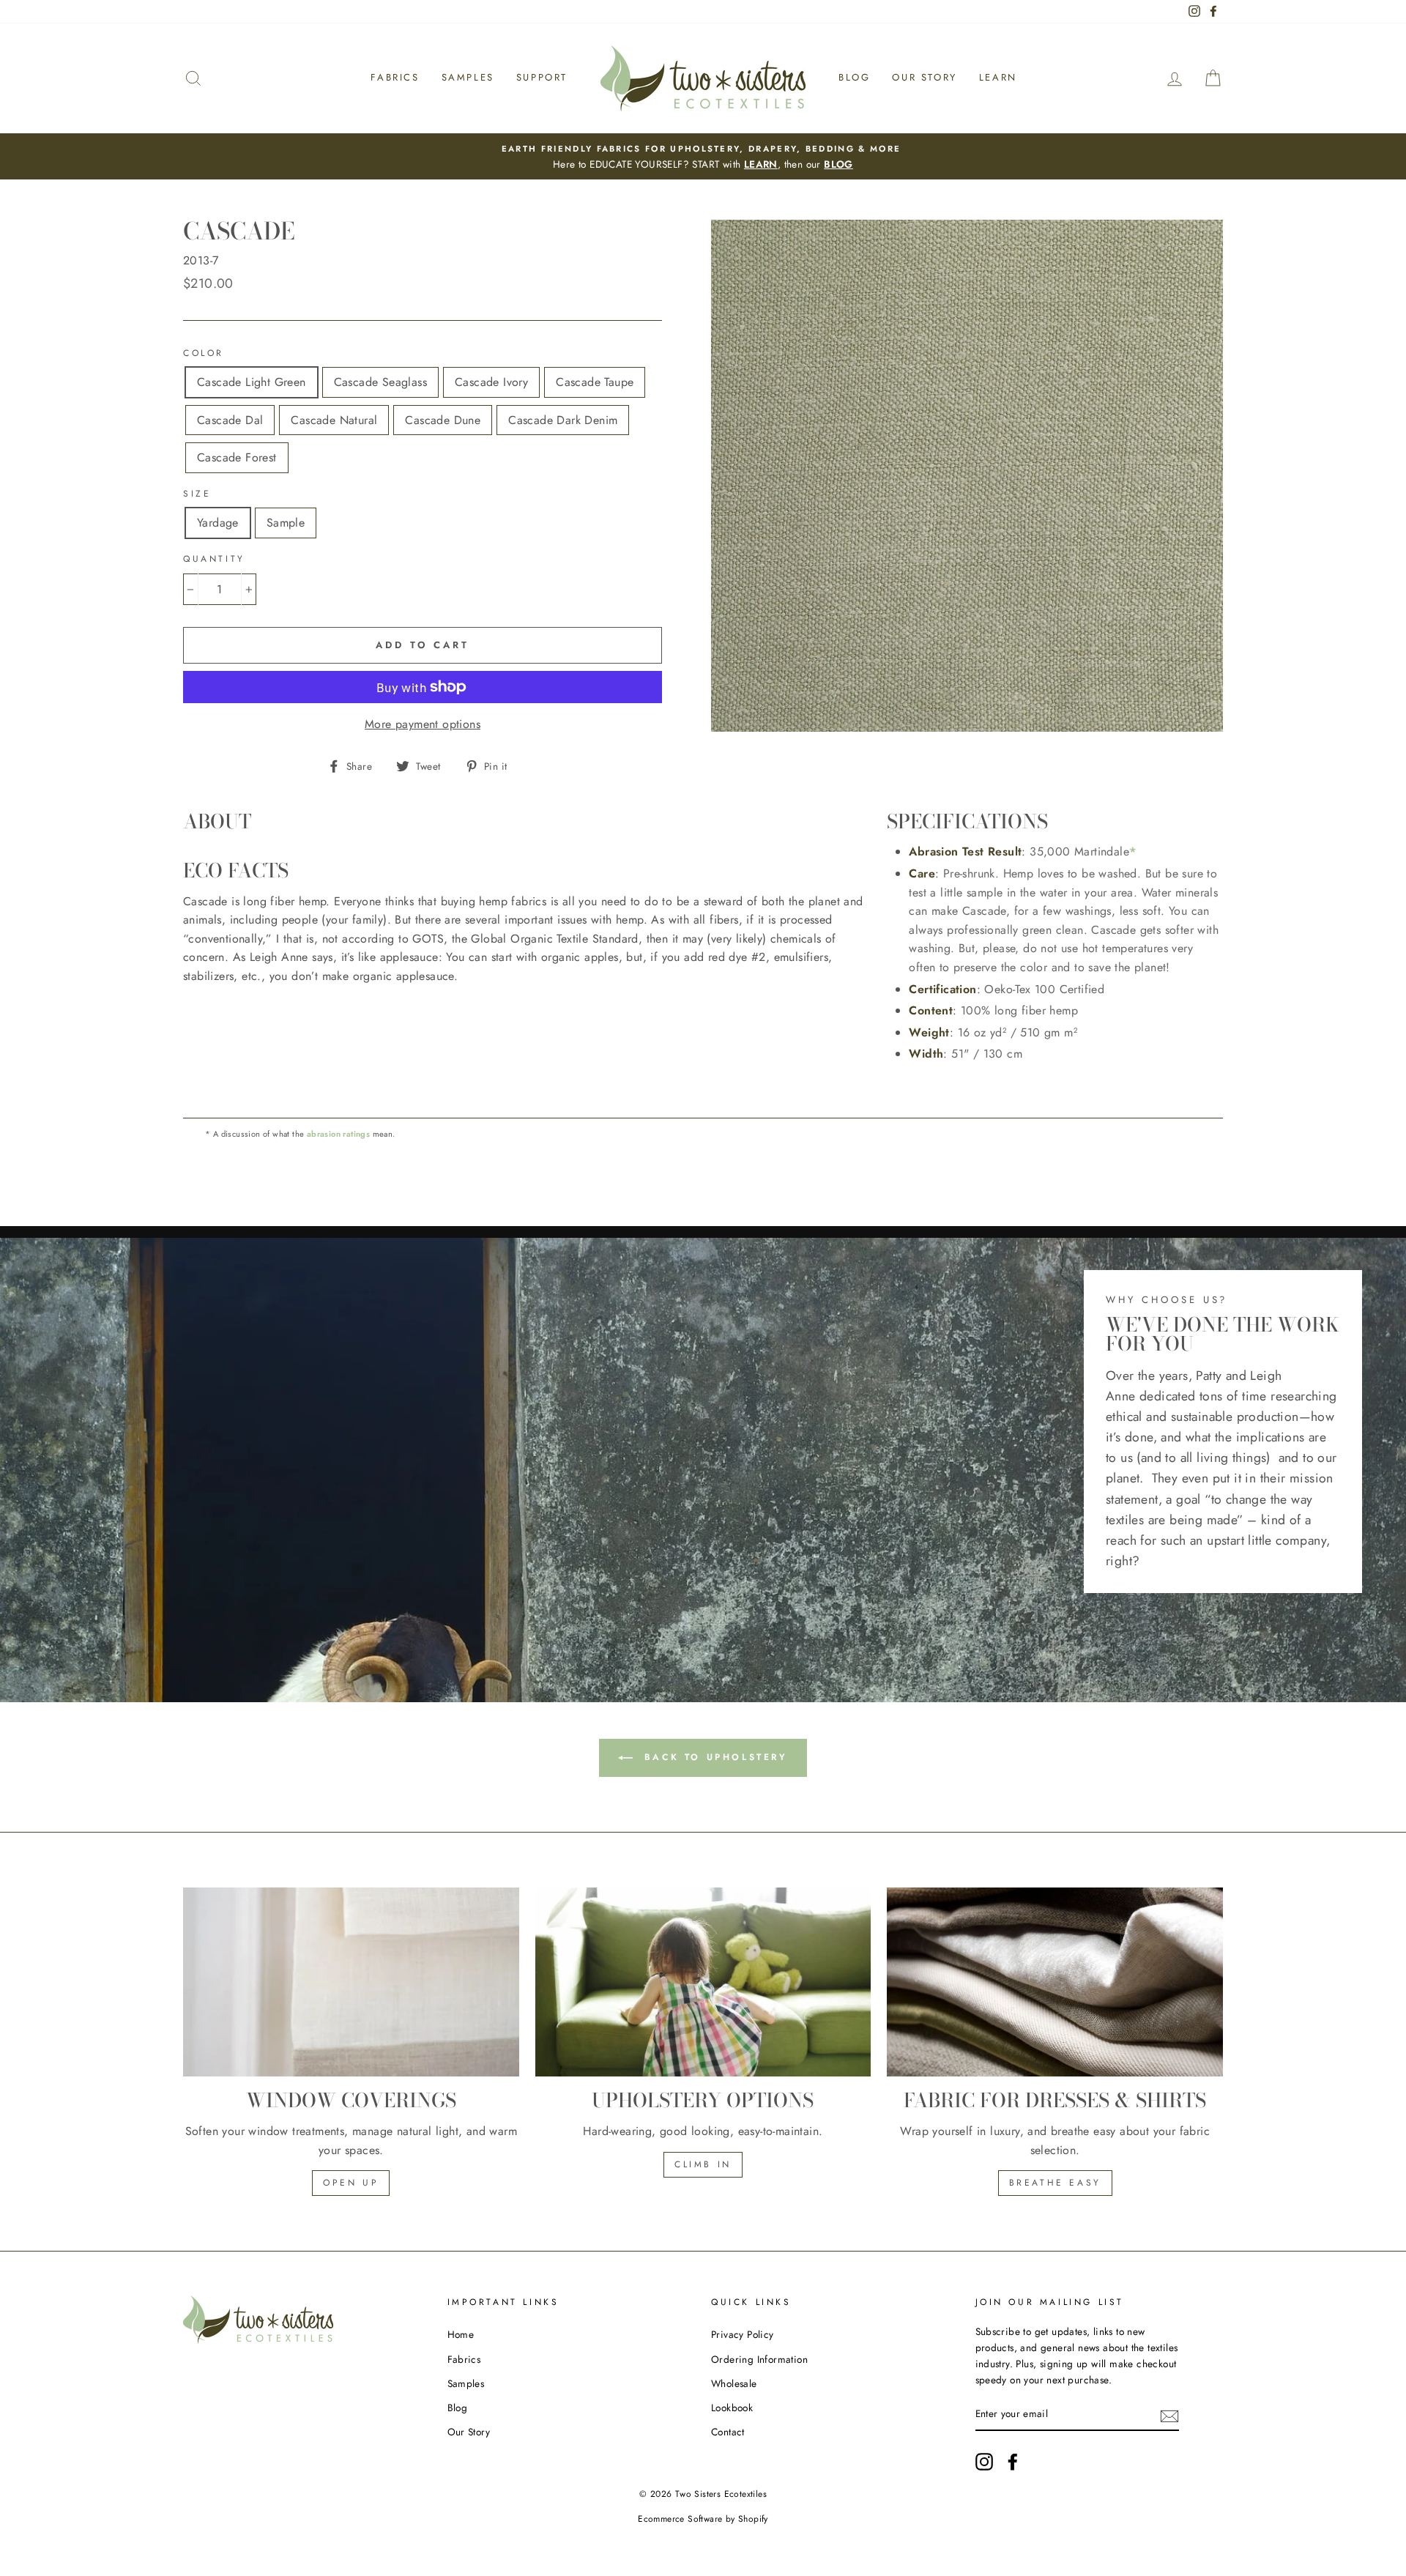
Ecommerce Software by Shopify (703, 2519)
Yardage (218, 523)
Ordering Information (759, 2359)
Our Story (924, 77)
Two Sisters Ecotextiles (721, 2494)
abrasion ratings (338, 1134)
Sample (286, 523)
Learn (998, 77)
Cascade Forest (237, 457)
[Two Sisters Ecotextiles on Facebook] (1013, 2462)
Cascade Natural (334, 420)
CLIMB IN (703, 2164)
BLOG (838, 164)
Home (461, 2334)
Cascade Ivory (491, 382)
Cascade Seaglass (380, 382)
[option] (703, 157)
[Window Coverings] (351, 1982)
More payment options (423, 724)
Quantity (214, 559)
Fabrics (395, 77)
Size (197, 494)
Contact (728, 2432)
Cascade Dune (443, 420)
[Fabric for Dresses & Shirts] (1055, 1982)
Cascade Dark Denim (563, 420)
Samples (468, 77)
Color (204, 353)
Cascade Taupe (595, 382)
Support (542, 77)
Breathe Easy (1055, 2183)
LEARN (761, 164)
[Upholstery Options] (703, 1982)
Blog (854, 77)
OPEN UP (351, 2183)
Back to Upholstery (713, 1757)
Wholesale (734, 2383)
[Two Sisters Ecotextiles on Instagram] (984, 2462)
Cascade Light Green (252, 382)
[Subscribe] (1169, 2415)
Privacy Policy (743, 2334)
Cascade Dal (230, 420)
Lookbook (732, 2408)
